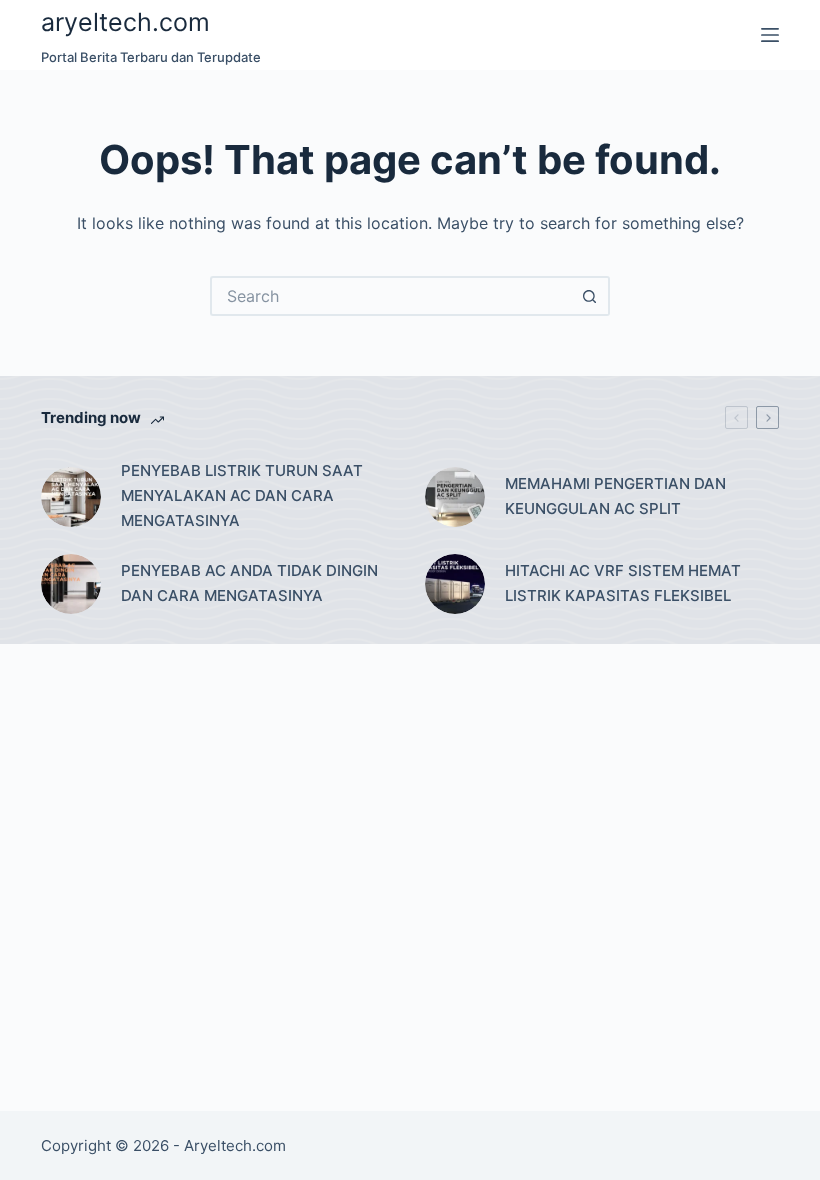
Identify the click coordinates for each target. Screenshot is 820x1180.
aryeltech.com (125, 22)
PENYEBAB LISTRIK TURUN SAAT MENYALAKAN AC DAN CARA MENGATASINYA (242, 495)
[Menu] (770, 35)
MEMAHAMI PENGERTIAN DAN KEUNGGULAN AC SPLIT (615, 496)
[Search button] (590, 296)
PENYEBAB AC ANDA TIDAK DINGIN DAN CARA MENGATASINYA (249, 583)
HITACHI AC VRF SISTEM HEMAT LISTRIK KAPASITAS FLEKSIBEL (623, 583)
